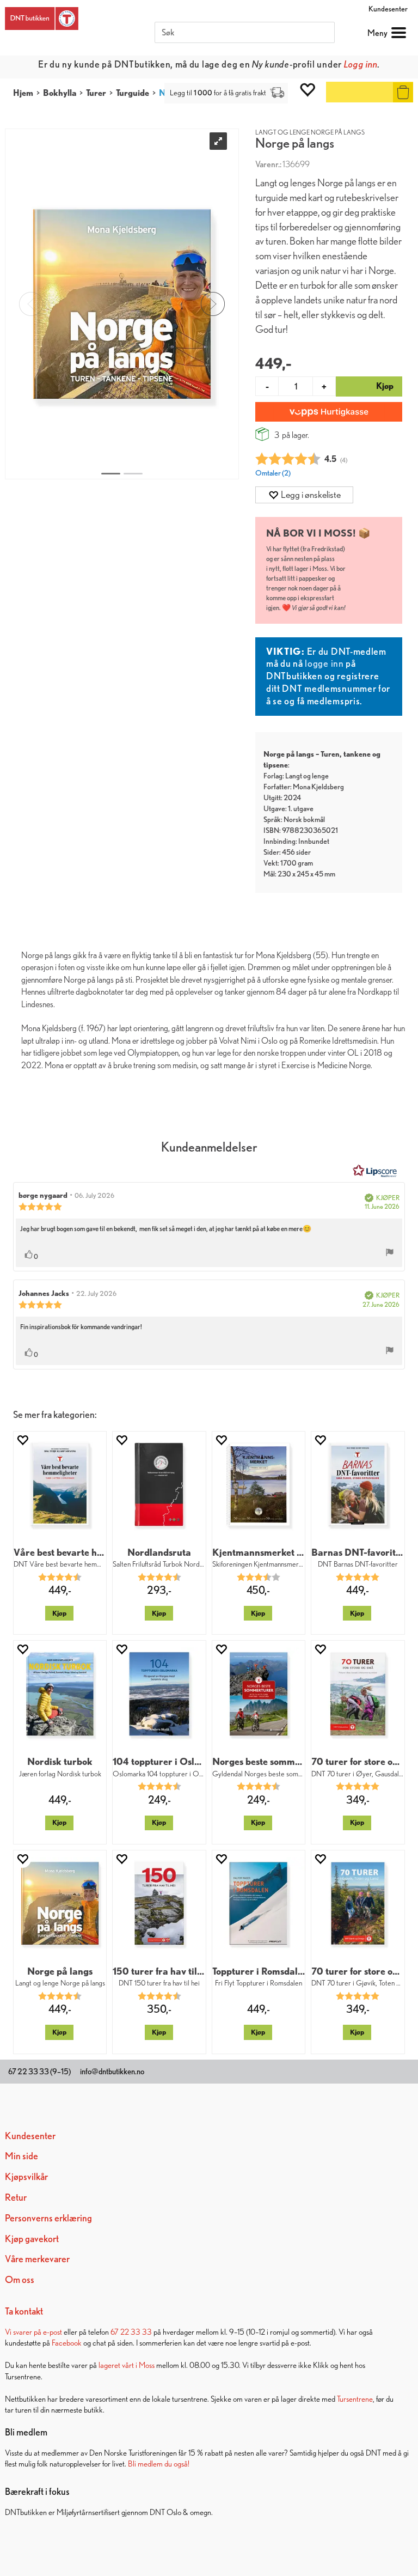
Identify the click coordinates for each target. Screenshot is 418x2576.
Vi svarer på (24, 2332)
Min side (21, 2156)
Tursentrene (355, 2399)
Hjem (23, 93)
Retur (16, 2197)
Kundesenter (388, 9)
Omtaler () (273, 473)
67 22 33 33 (131, 2332)
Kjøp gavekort (32, 2239)
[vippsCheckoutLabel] (329, 412)
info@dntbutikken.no (112, 2072)
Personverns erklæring (48, 2218)
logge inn (324, 663)
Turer (96, 93)
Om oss (20, 2279)
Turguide (133, 93)
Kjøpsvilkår (26, 2176)
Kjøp (59, 1613)
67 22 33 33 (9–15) (39, 2072)
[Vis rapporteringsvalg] (390, 1253)
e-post (53, 2332)
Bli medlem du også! (159, 2464)
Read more (308, 64)
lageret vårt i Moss (127, 2365)
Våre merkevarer (37, 2259)
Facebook (67, 2343)
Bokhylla (60, 93)
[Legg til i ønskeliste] (22, 1440)
